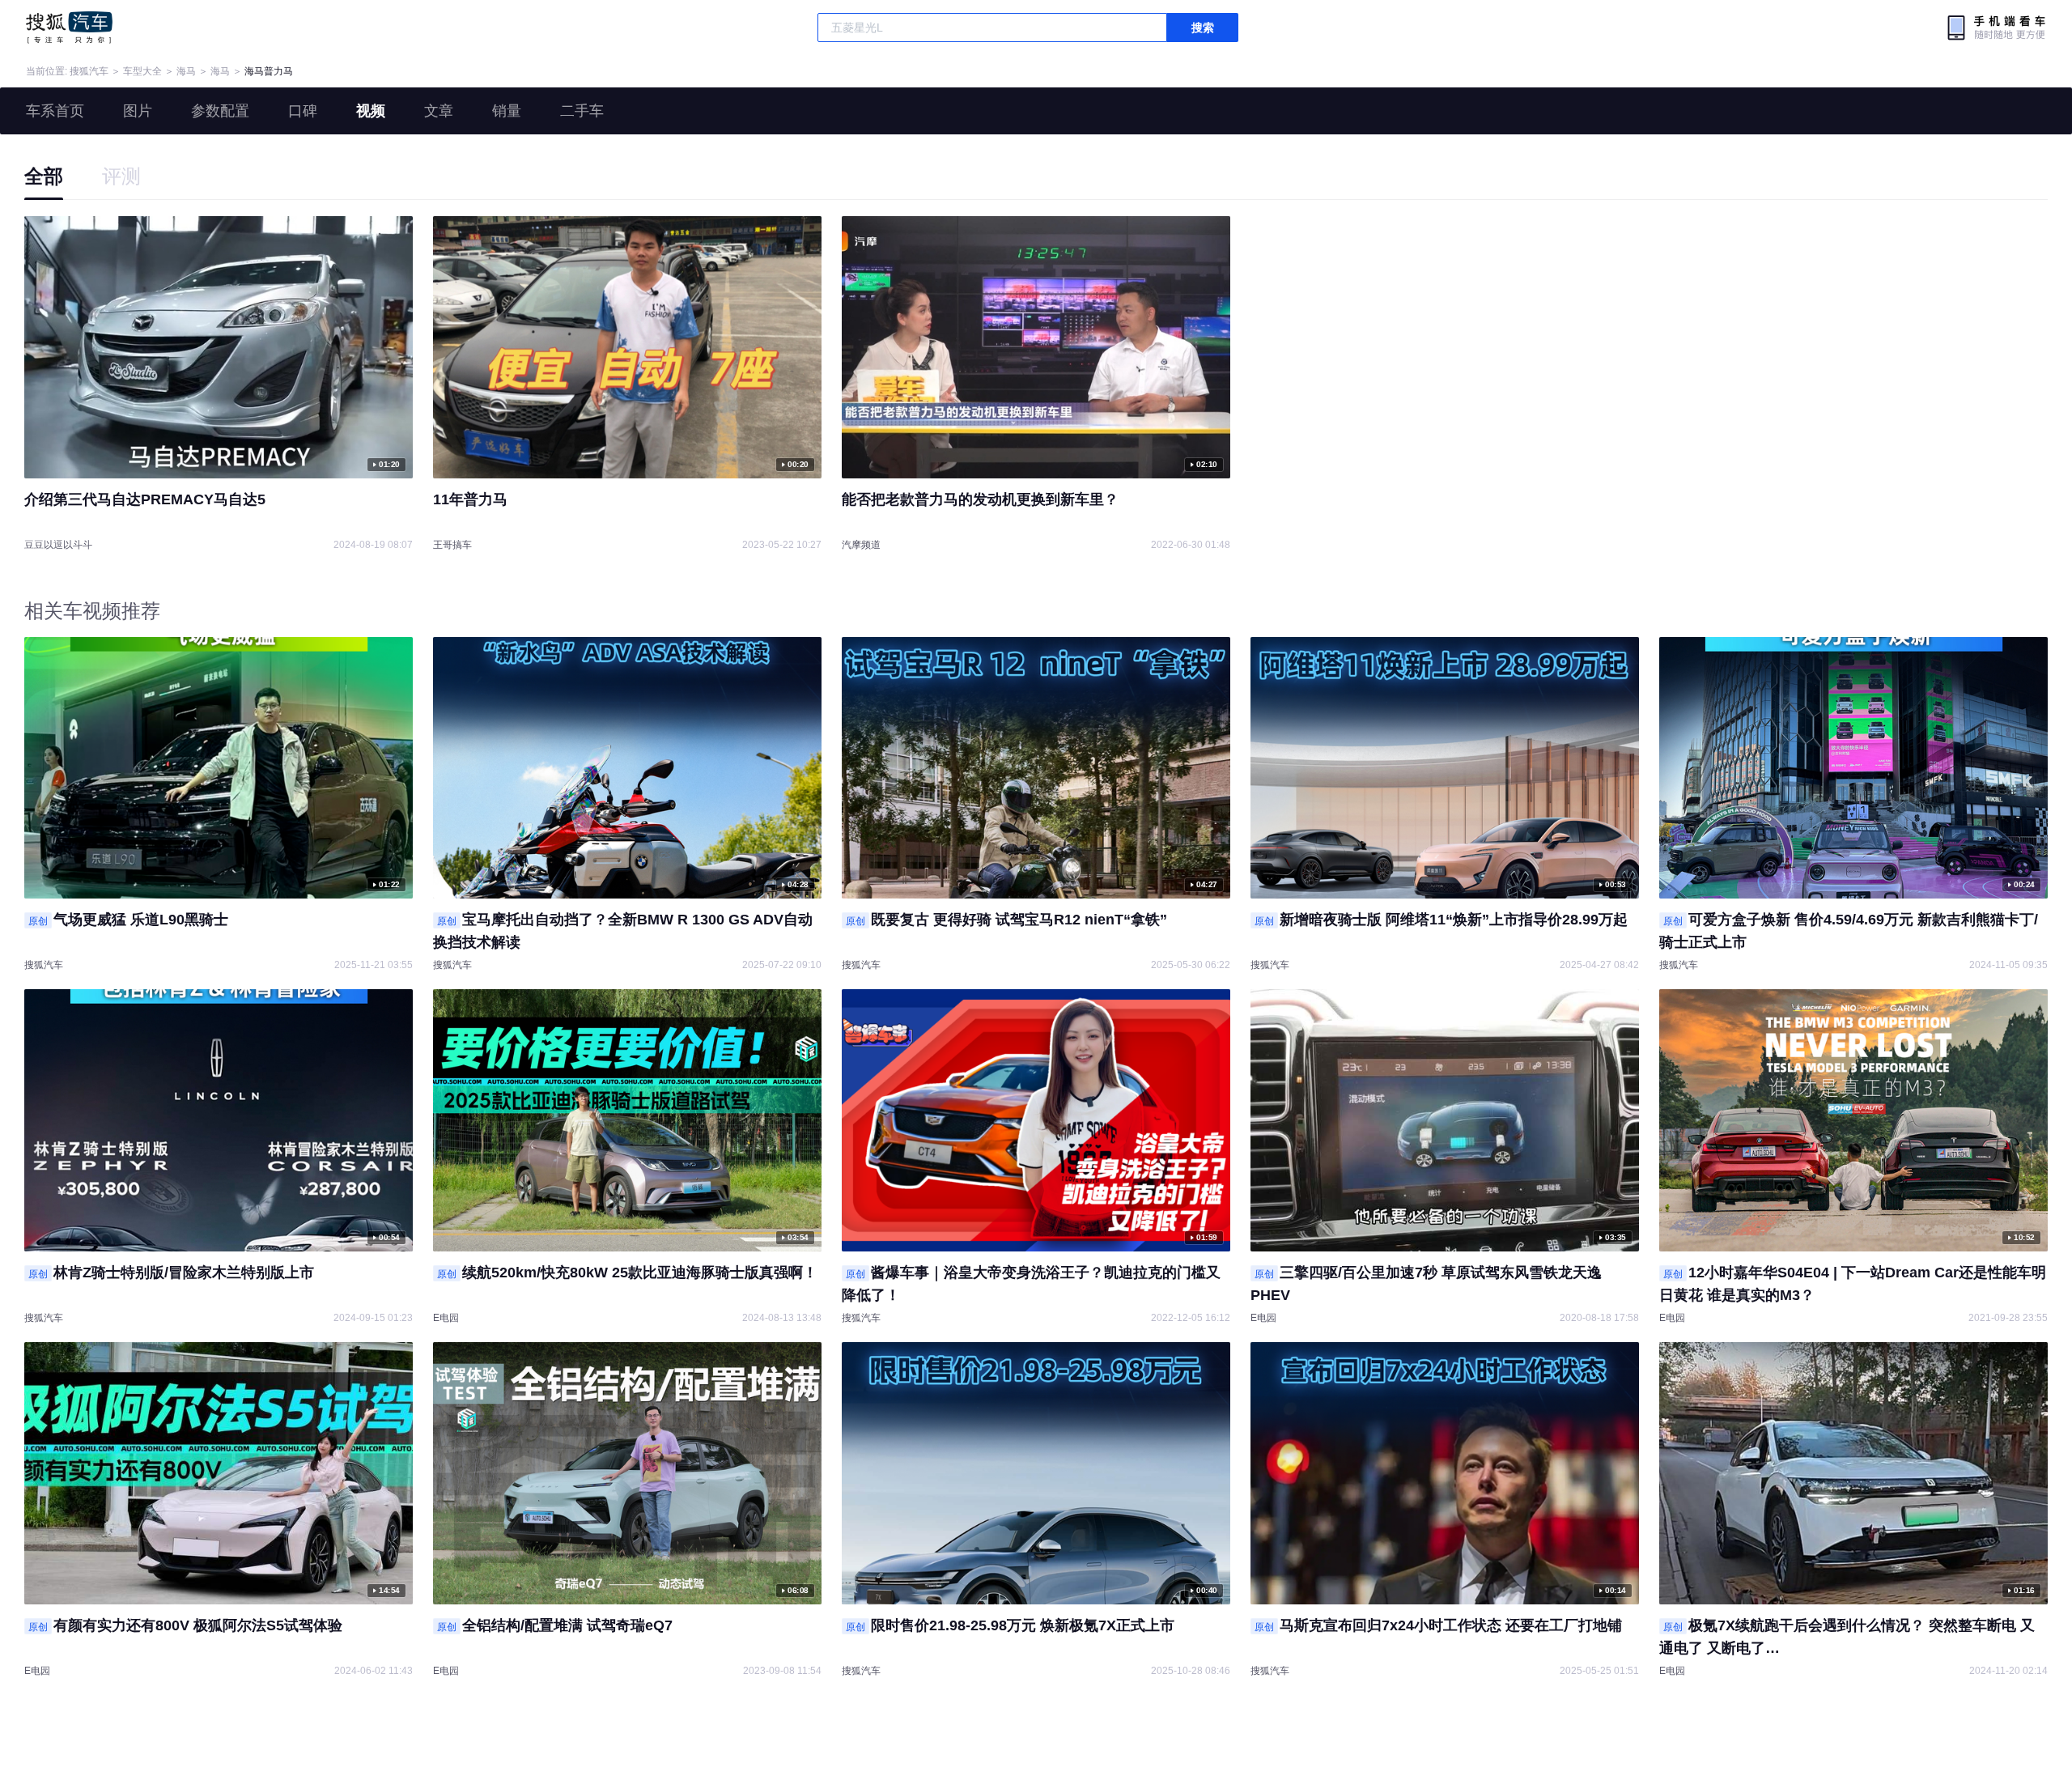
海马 (186, 71)
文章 (439, 111)
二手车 (582, 111)
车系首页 (55, 111)
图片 (138, 111)
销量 (507, 111)
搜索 (1203, 28)
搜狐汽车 (69, 28)
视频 (371, 111)
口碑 (303, 111)
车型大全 (142, 71)
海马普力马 (269, 71)
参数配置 (220, 111)
